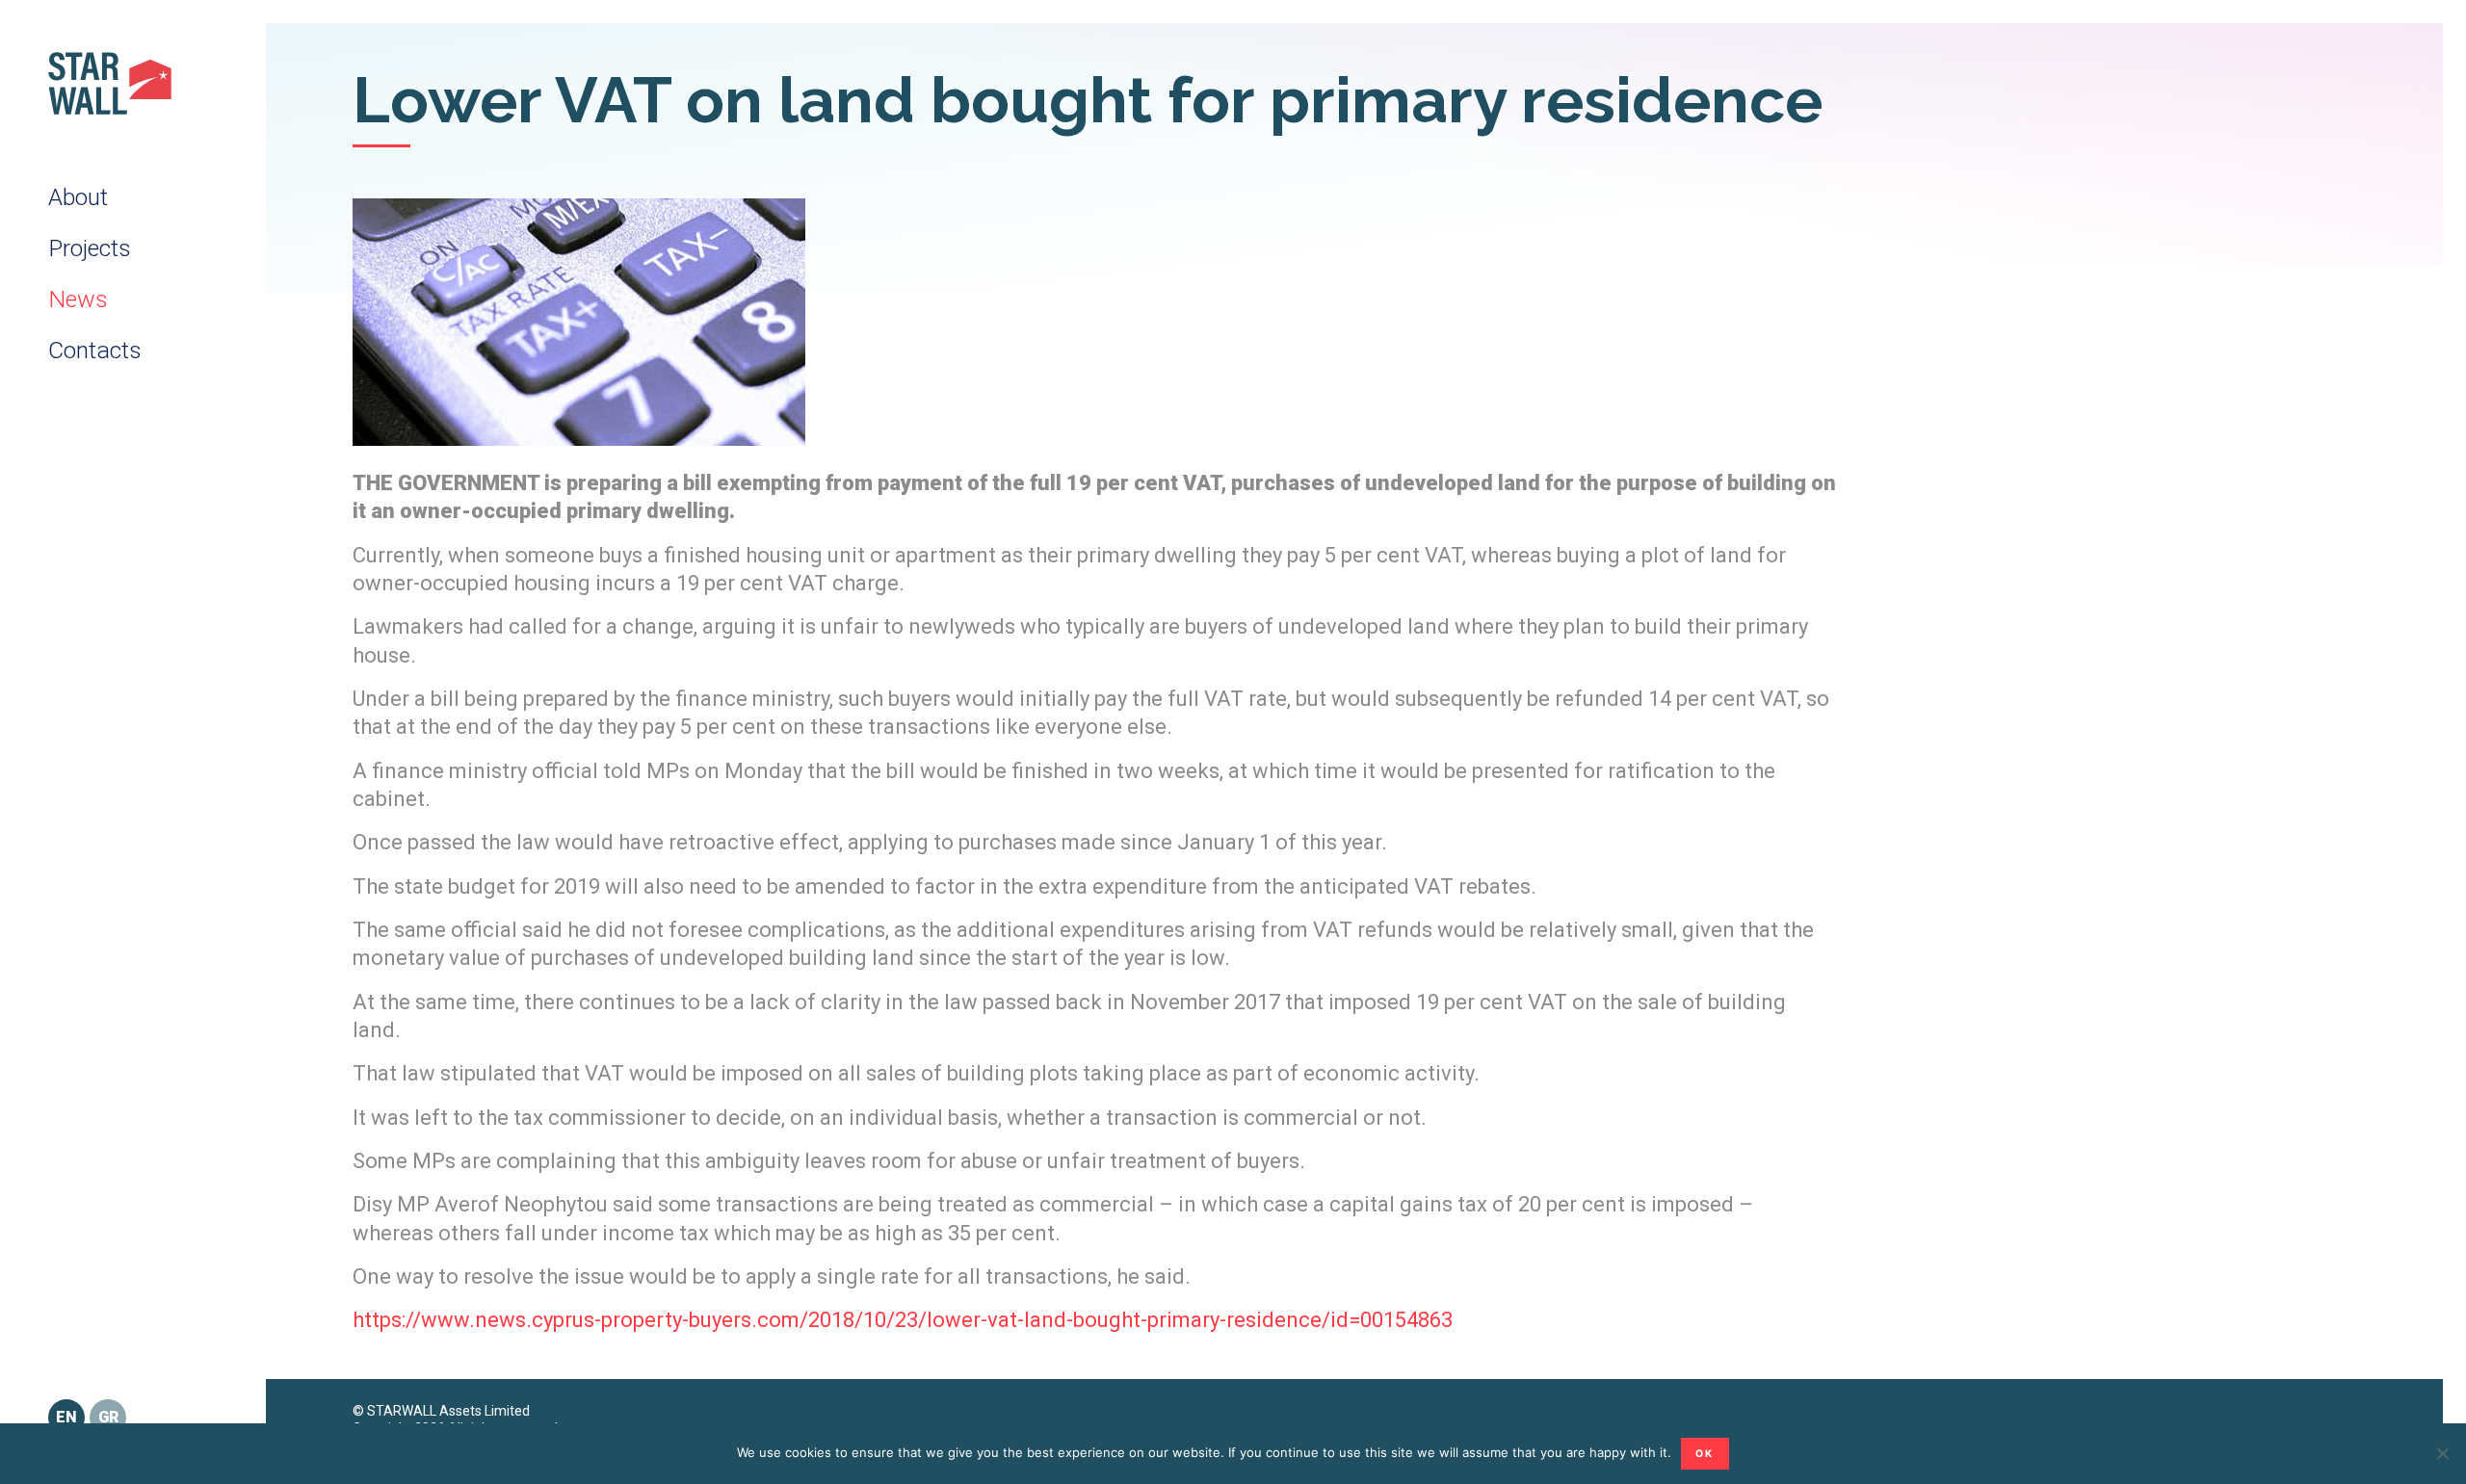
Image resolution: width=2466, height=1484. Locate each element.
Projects (90, 248)
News (78, 299)
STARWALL (110, 83)
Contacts (95, 350)
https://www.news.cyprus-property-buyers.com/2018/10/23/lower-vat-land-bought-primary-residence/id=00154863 (903, 1320)
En (66, 1417)
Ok (1705, 1454)
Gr (108, 1417)
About (78, 197)
